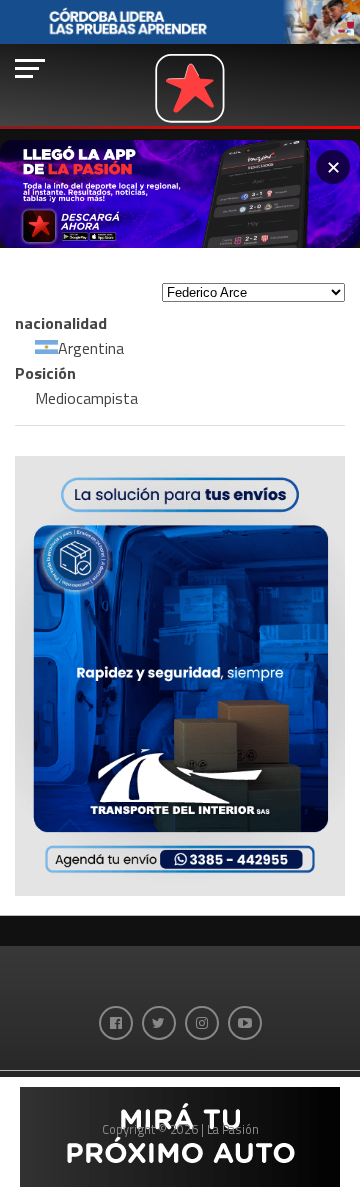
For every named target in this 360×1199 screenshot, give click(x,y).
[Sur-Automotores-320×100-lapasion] (180, 1181)
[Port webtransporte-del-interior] (180, 890)
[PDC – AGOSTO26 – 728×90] (180, 39)
